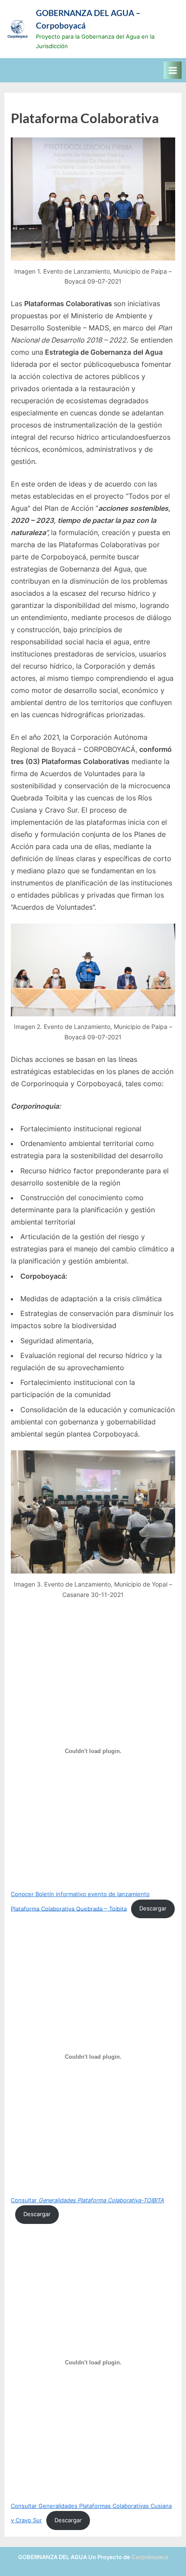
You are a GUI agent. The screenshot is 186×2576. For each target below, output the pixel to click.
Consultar (87, 2200)
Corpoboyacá (150, 2557)
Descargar (153, 1908)
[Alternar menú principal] (173, 70)
